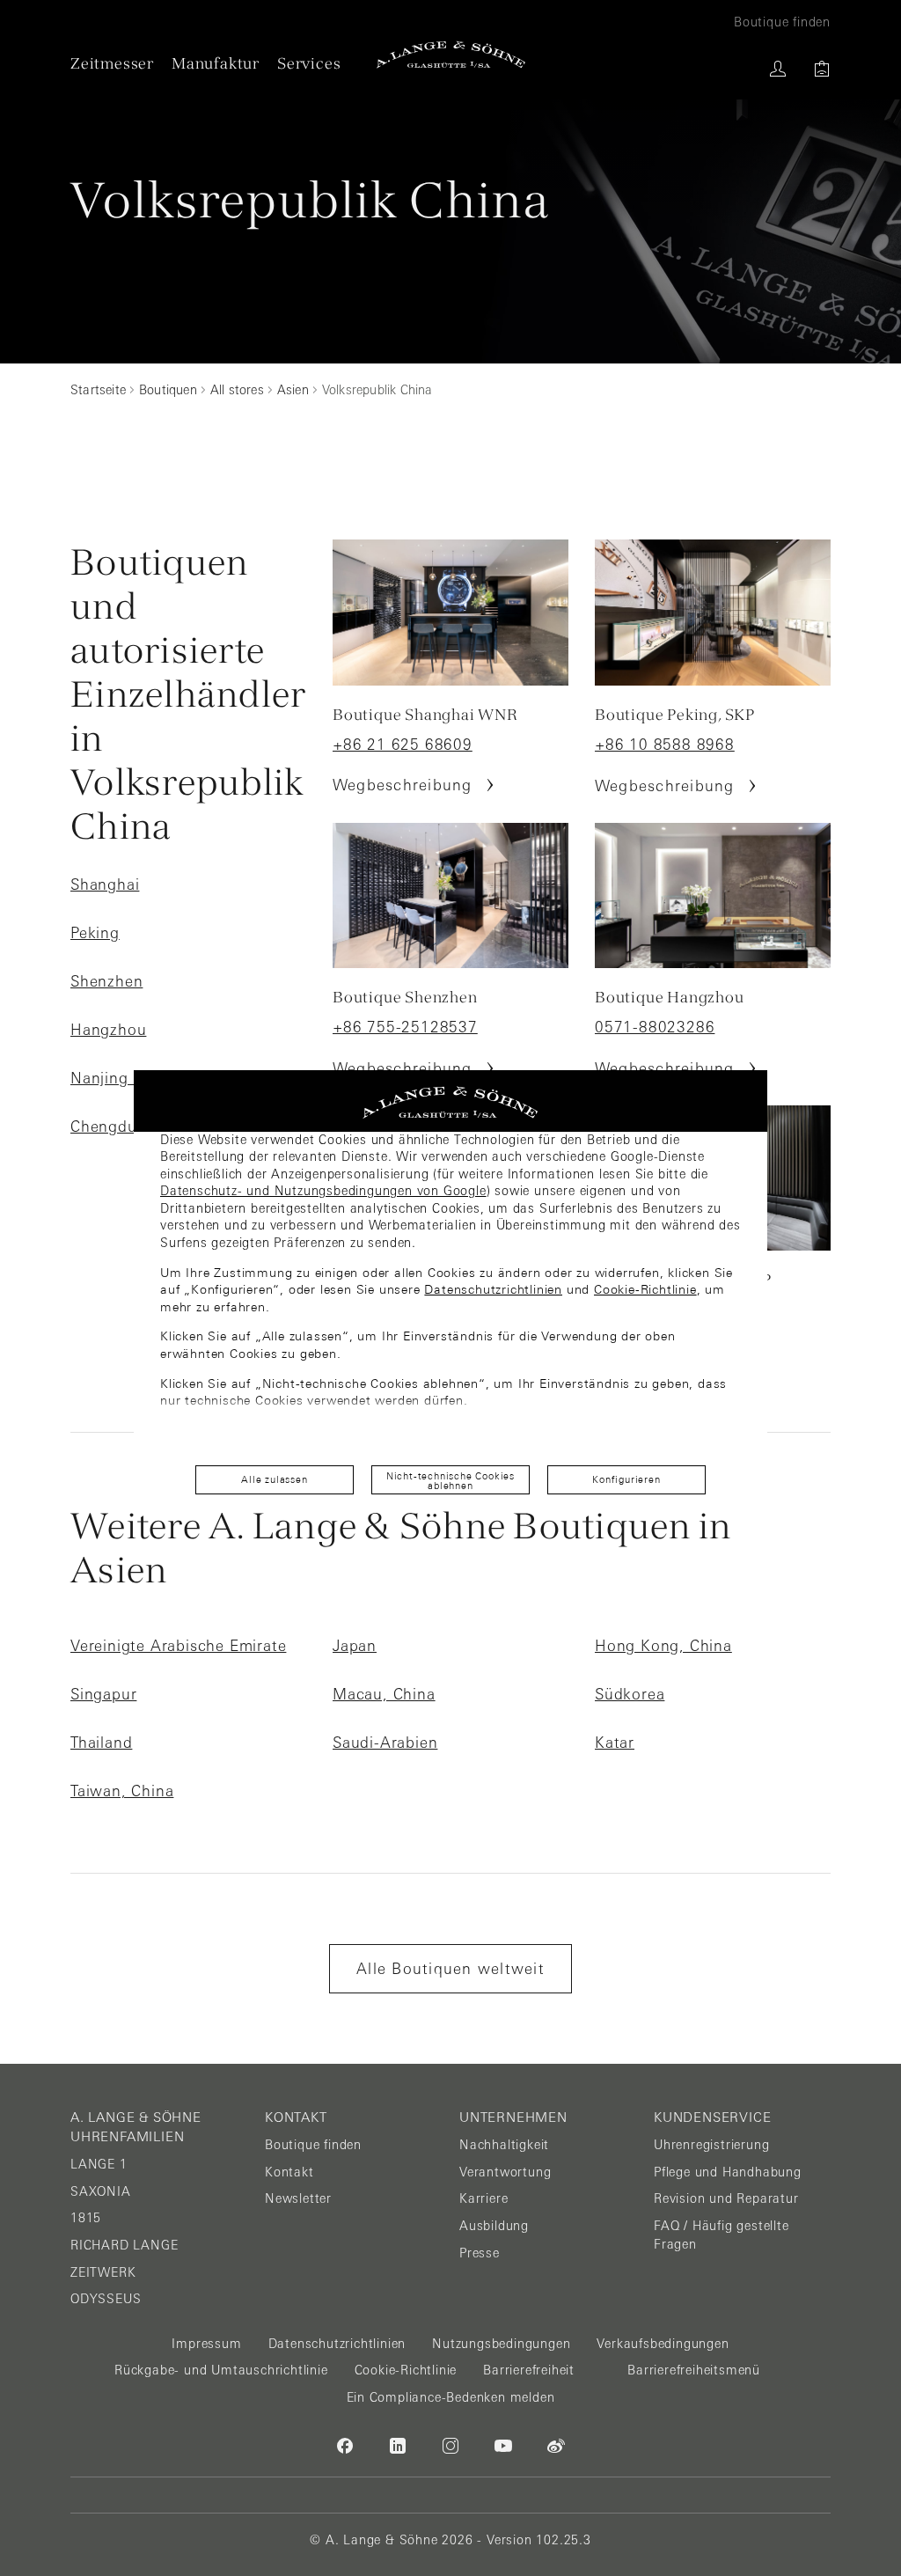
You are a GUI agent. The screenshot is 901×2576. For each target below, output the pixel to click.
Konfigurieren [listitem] (626, 1479)
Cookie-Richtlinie (645, 1289)
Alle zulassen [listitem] (274, 1479)
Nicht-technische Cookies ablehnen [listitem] (450, 1481)
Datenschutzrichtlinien (493, 1289)
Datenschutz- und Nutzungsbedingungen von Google (323, 1191)
